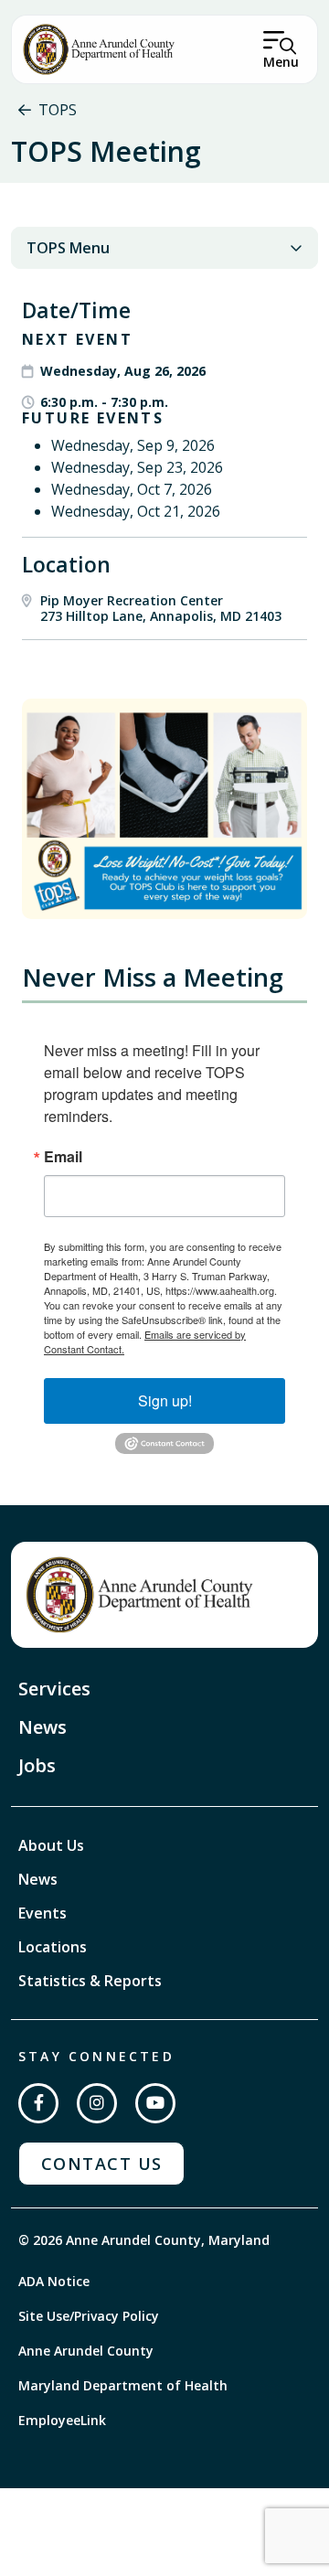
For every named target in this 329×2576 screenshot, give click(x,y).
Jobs (37, 1765)
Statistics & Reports (90, 1981)
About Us (51, 1845)
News (42, 1727)
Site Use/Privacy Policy (89, 2316)
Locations (53, 1947)
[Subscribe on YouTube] (155, 2103)
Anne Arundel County (86, 2351)
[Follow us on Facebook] (38, 2103)
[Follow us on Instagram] (97, 2103)
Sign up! (165, 1400)
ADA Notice (54, 2281)
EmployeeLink (62, 2420)
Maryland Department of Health (123, 2385)
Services (54, 1689)
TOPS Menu (68, 248)
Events (42, 1913)
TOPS (58, 110)
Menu (281, 62)
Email (63, 1157)
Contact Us (101, 2164)
